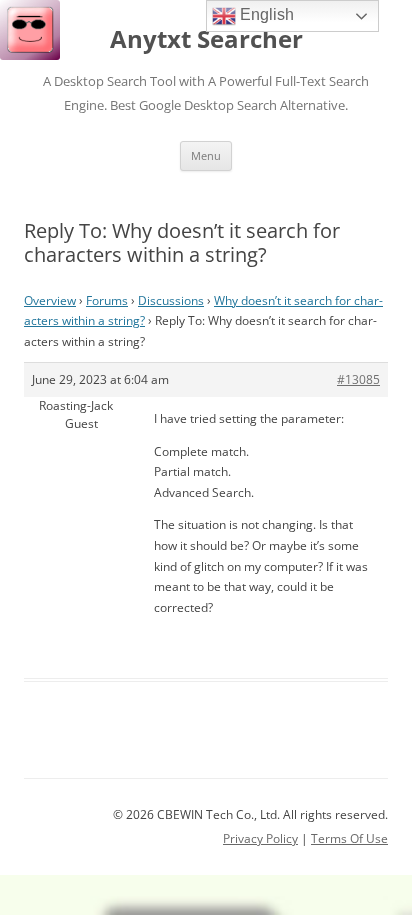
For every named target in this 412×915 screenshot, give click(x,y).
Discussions (171, 300)
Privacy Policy (260, 838)
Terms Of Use (349, 838)
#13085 (358, 379)
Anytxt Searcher (206, 39)
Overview (50, 300)
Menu (206, 155)
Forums (107, 300)
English (265, 14)
